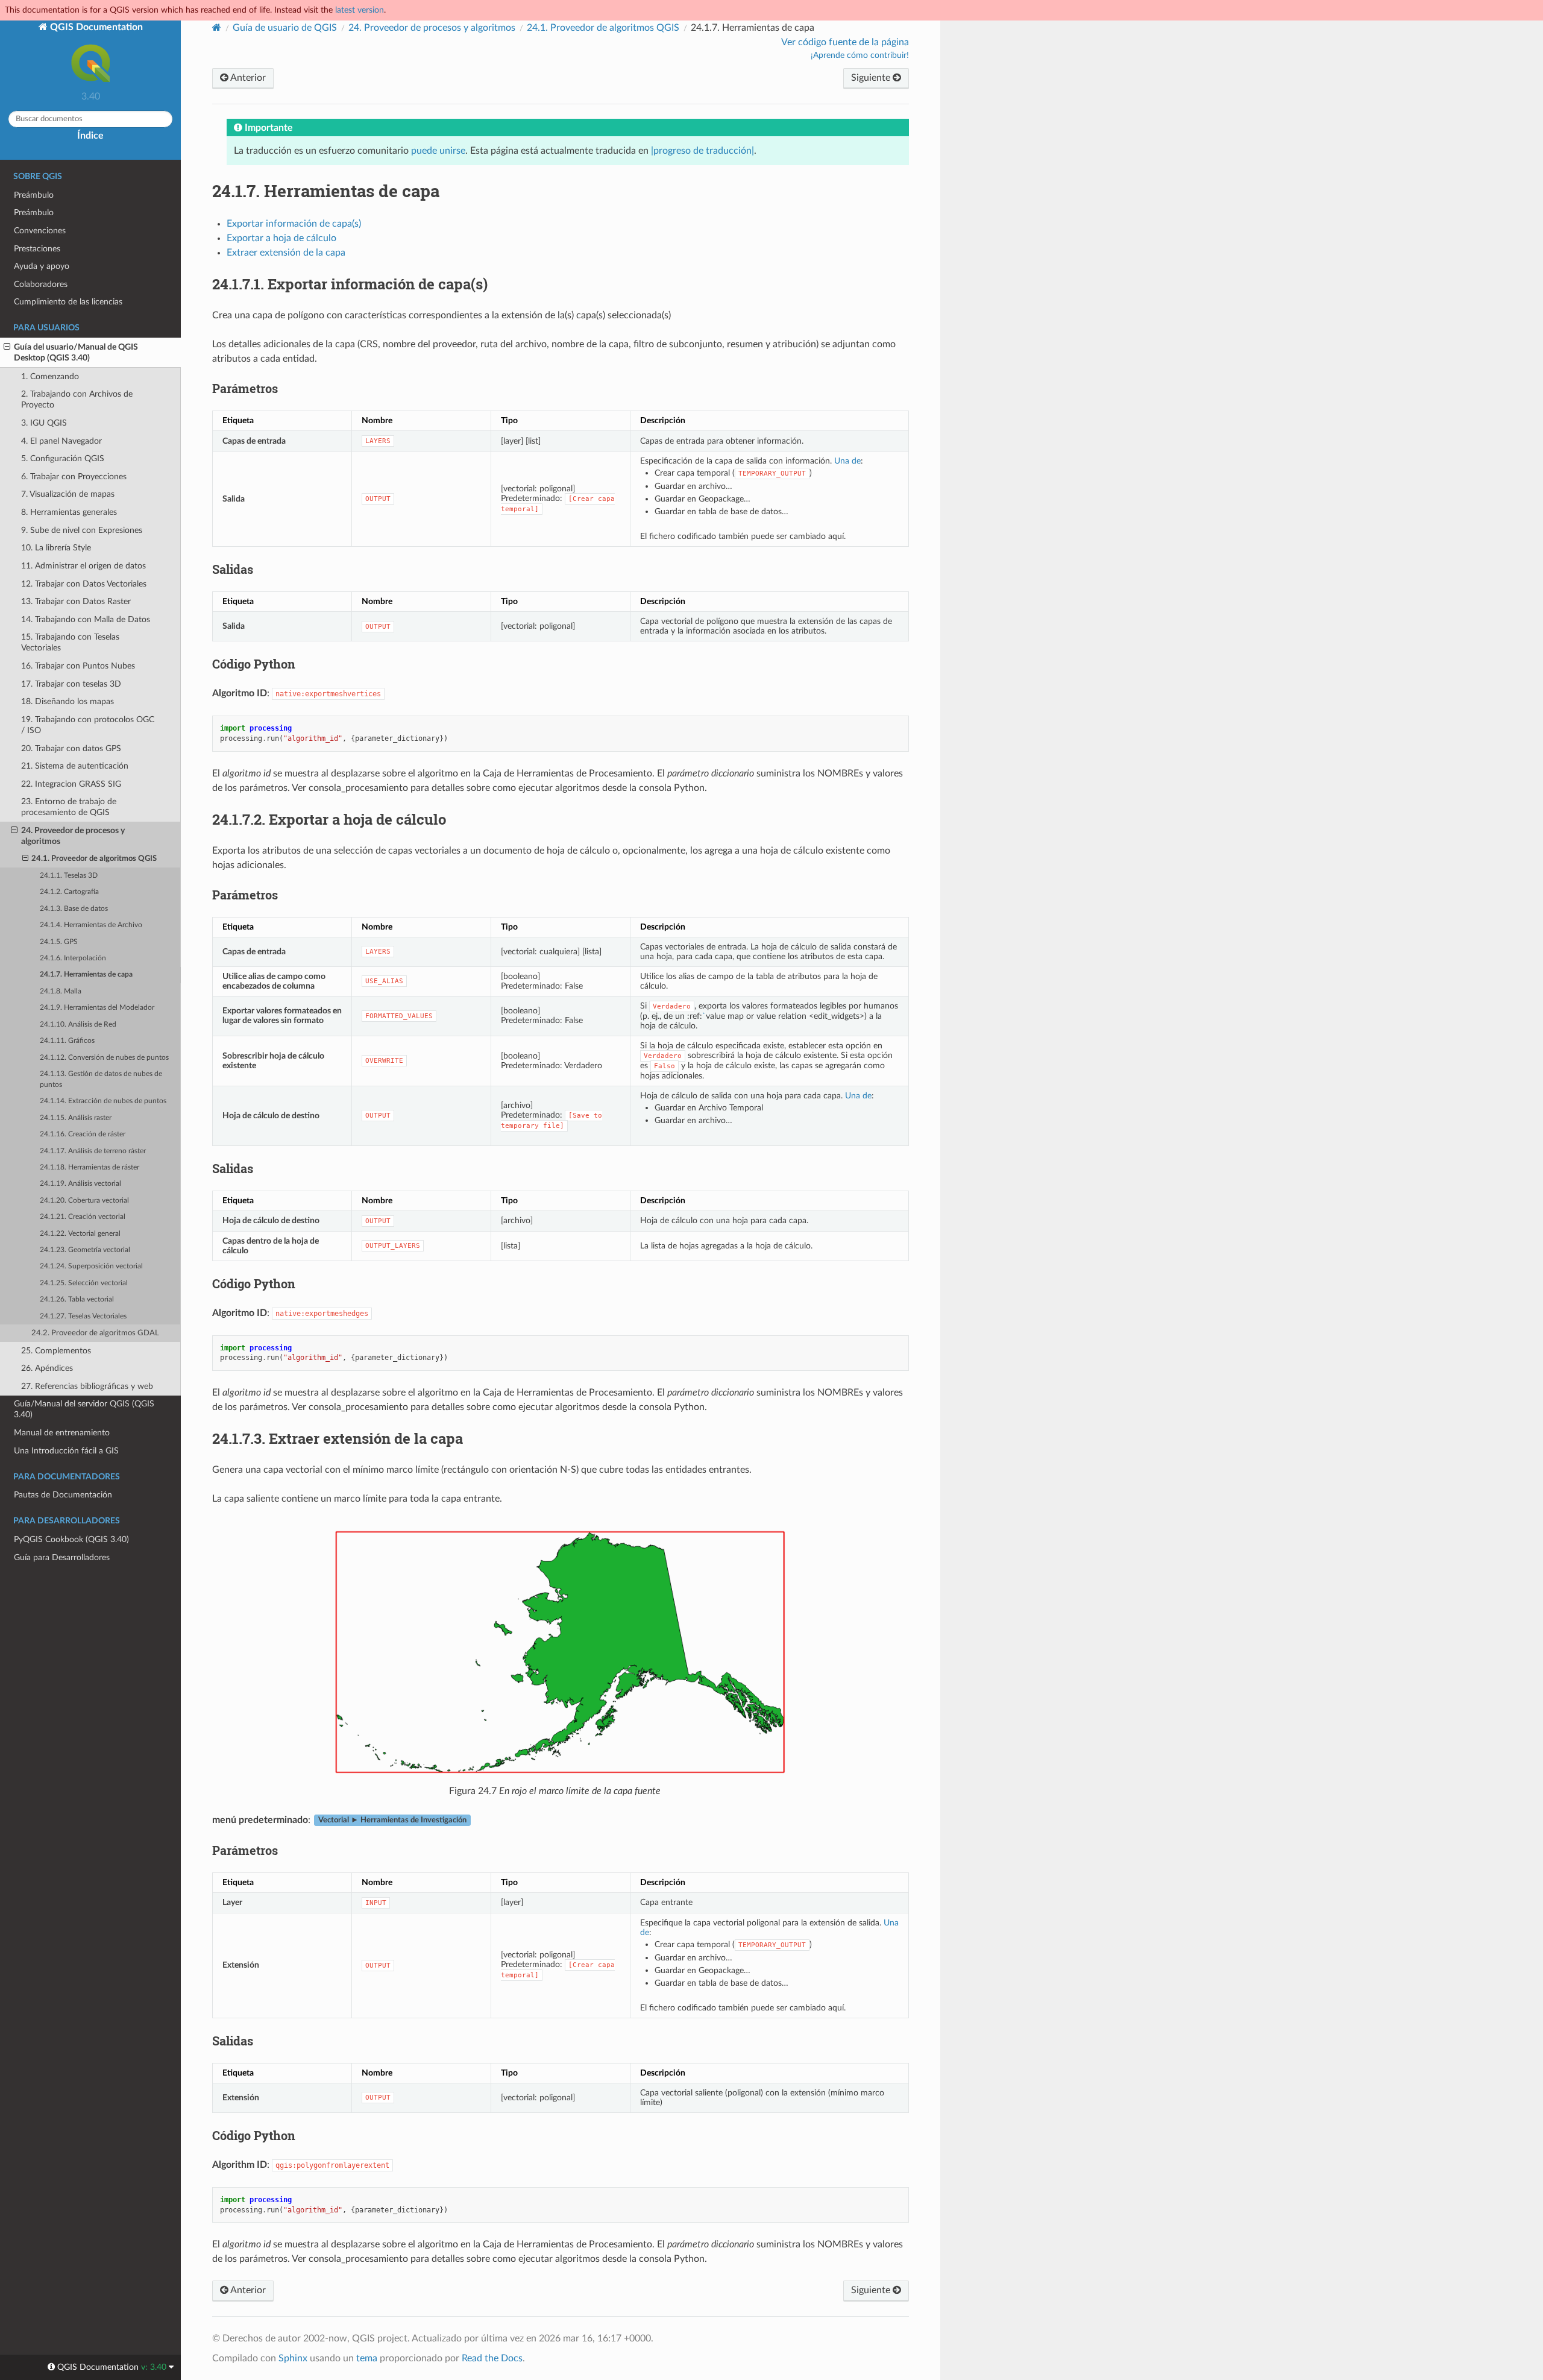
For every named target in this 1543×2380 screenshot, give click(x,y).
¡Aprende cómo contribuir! (860, 55)
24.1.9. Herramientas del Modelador (97, 1008)
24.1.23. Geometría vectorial (85, 1250)
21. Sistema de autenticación (75, 766)
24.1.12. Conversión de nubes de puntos (104, 1058)
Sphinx (293, 2358)
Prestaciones (37, 249)
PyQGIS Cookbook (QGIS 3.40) (71, 1539)
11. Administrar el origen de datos (83, 566)
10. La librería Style (56, 548)
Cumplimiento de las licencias (68, 302)
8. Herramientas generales (69, 512)
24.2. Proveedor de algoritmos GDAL (95, 1333)
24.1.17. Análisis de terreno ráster (93, 1151)
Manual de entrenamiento (62, 1433)
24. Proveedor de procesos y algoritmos (73, 836)
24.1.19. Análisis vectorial (80, 1184)
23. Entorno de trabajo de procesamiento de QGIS (69, 807)
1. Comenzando (50, 376)
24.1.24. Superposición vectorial (91, 1266)
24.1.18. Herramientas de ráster (90, 1167)
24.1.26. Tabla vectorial (77, 1299)
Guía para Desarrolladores (62, 1557)
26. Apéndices (47, 1368)
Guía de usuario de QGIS (285, 28)
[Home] (217, 27)
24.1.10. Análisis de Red (78, 1025)
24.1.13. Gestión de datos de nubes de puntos (101, 1079)
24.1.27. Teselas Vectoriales (83, 1316)
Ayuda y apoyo (42, 266)
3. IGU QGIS (44, 423)
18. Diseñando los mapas (68, 701)
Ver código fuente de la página (845, 42)
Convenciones (40, 231)
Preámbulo (34, 195)
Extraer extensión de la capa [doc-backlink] (338, 1438)
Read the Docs (492, 2358)
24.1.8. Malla (61, 991)
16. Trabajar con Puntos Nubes (78, 666)
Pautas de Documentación (63, 1495)
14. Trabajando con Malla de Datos (86, 619)
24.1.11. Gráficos (67, 1041)
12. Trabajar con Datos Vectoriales (84, 584)
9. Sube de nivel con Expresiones (82, 530)
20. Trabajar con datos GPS (71, 748)
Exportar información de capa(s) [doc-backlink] (350, 284)
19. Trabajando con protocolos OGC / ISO (88, 725)
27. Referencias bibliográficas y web (87, 1386)
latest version (360, 10)
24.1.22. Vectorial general (80, 1234)
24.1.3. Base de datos (74, 909)
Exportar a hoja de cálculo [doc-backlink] (329, 819)
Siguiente (872, 78)
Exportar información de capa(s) (294, 224)
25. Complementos (56, 1351)
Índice (90, 136)
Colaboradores (41, 284)
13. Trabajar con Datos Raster (76, 601)
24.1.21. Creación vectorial (83, 1217)
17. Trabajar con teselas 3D (71, 684)
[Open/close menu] (7, 347)
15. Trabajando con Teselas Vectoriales (70, 642)
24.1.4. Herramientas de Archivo (91, 925)
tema (367, 2358)
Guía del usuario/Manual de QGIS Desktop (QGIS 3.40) (76, 352)
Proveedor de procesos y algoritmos (432, 28)
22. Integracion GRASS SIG (71, 784)
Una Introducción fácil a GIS (66, 1451)
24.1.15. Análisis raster (76, 1118)
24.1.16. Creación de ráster (83, 1134)
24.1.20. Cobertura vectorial (84, 1201)
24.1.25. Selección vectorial (84, 1283)
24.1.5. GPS (59, 942)
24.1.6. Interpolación (73, 958)
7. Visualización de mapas (68, 494)
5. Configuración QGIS (63, 458)
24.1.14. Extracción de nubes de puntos (103, 1101)
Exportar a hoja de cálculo (281, 238)
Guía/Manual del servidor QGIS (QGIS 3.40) (84, 1409)
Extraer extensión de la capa (286, 253)
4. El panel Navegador (61, 441)
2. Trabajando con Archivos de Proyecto (77, 399)
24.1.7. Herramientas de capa (86, 974)
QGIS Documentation (95, 27)
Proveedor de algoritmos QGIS (603, 28)
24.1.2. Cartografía (69, 892)
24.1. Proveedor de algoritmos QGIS (94, 859)
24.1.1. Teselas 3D (69, 876)
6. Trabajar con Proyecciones (74, 477)
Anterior (247, 78)
